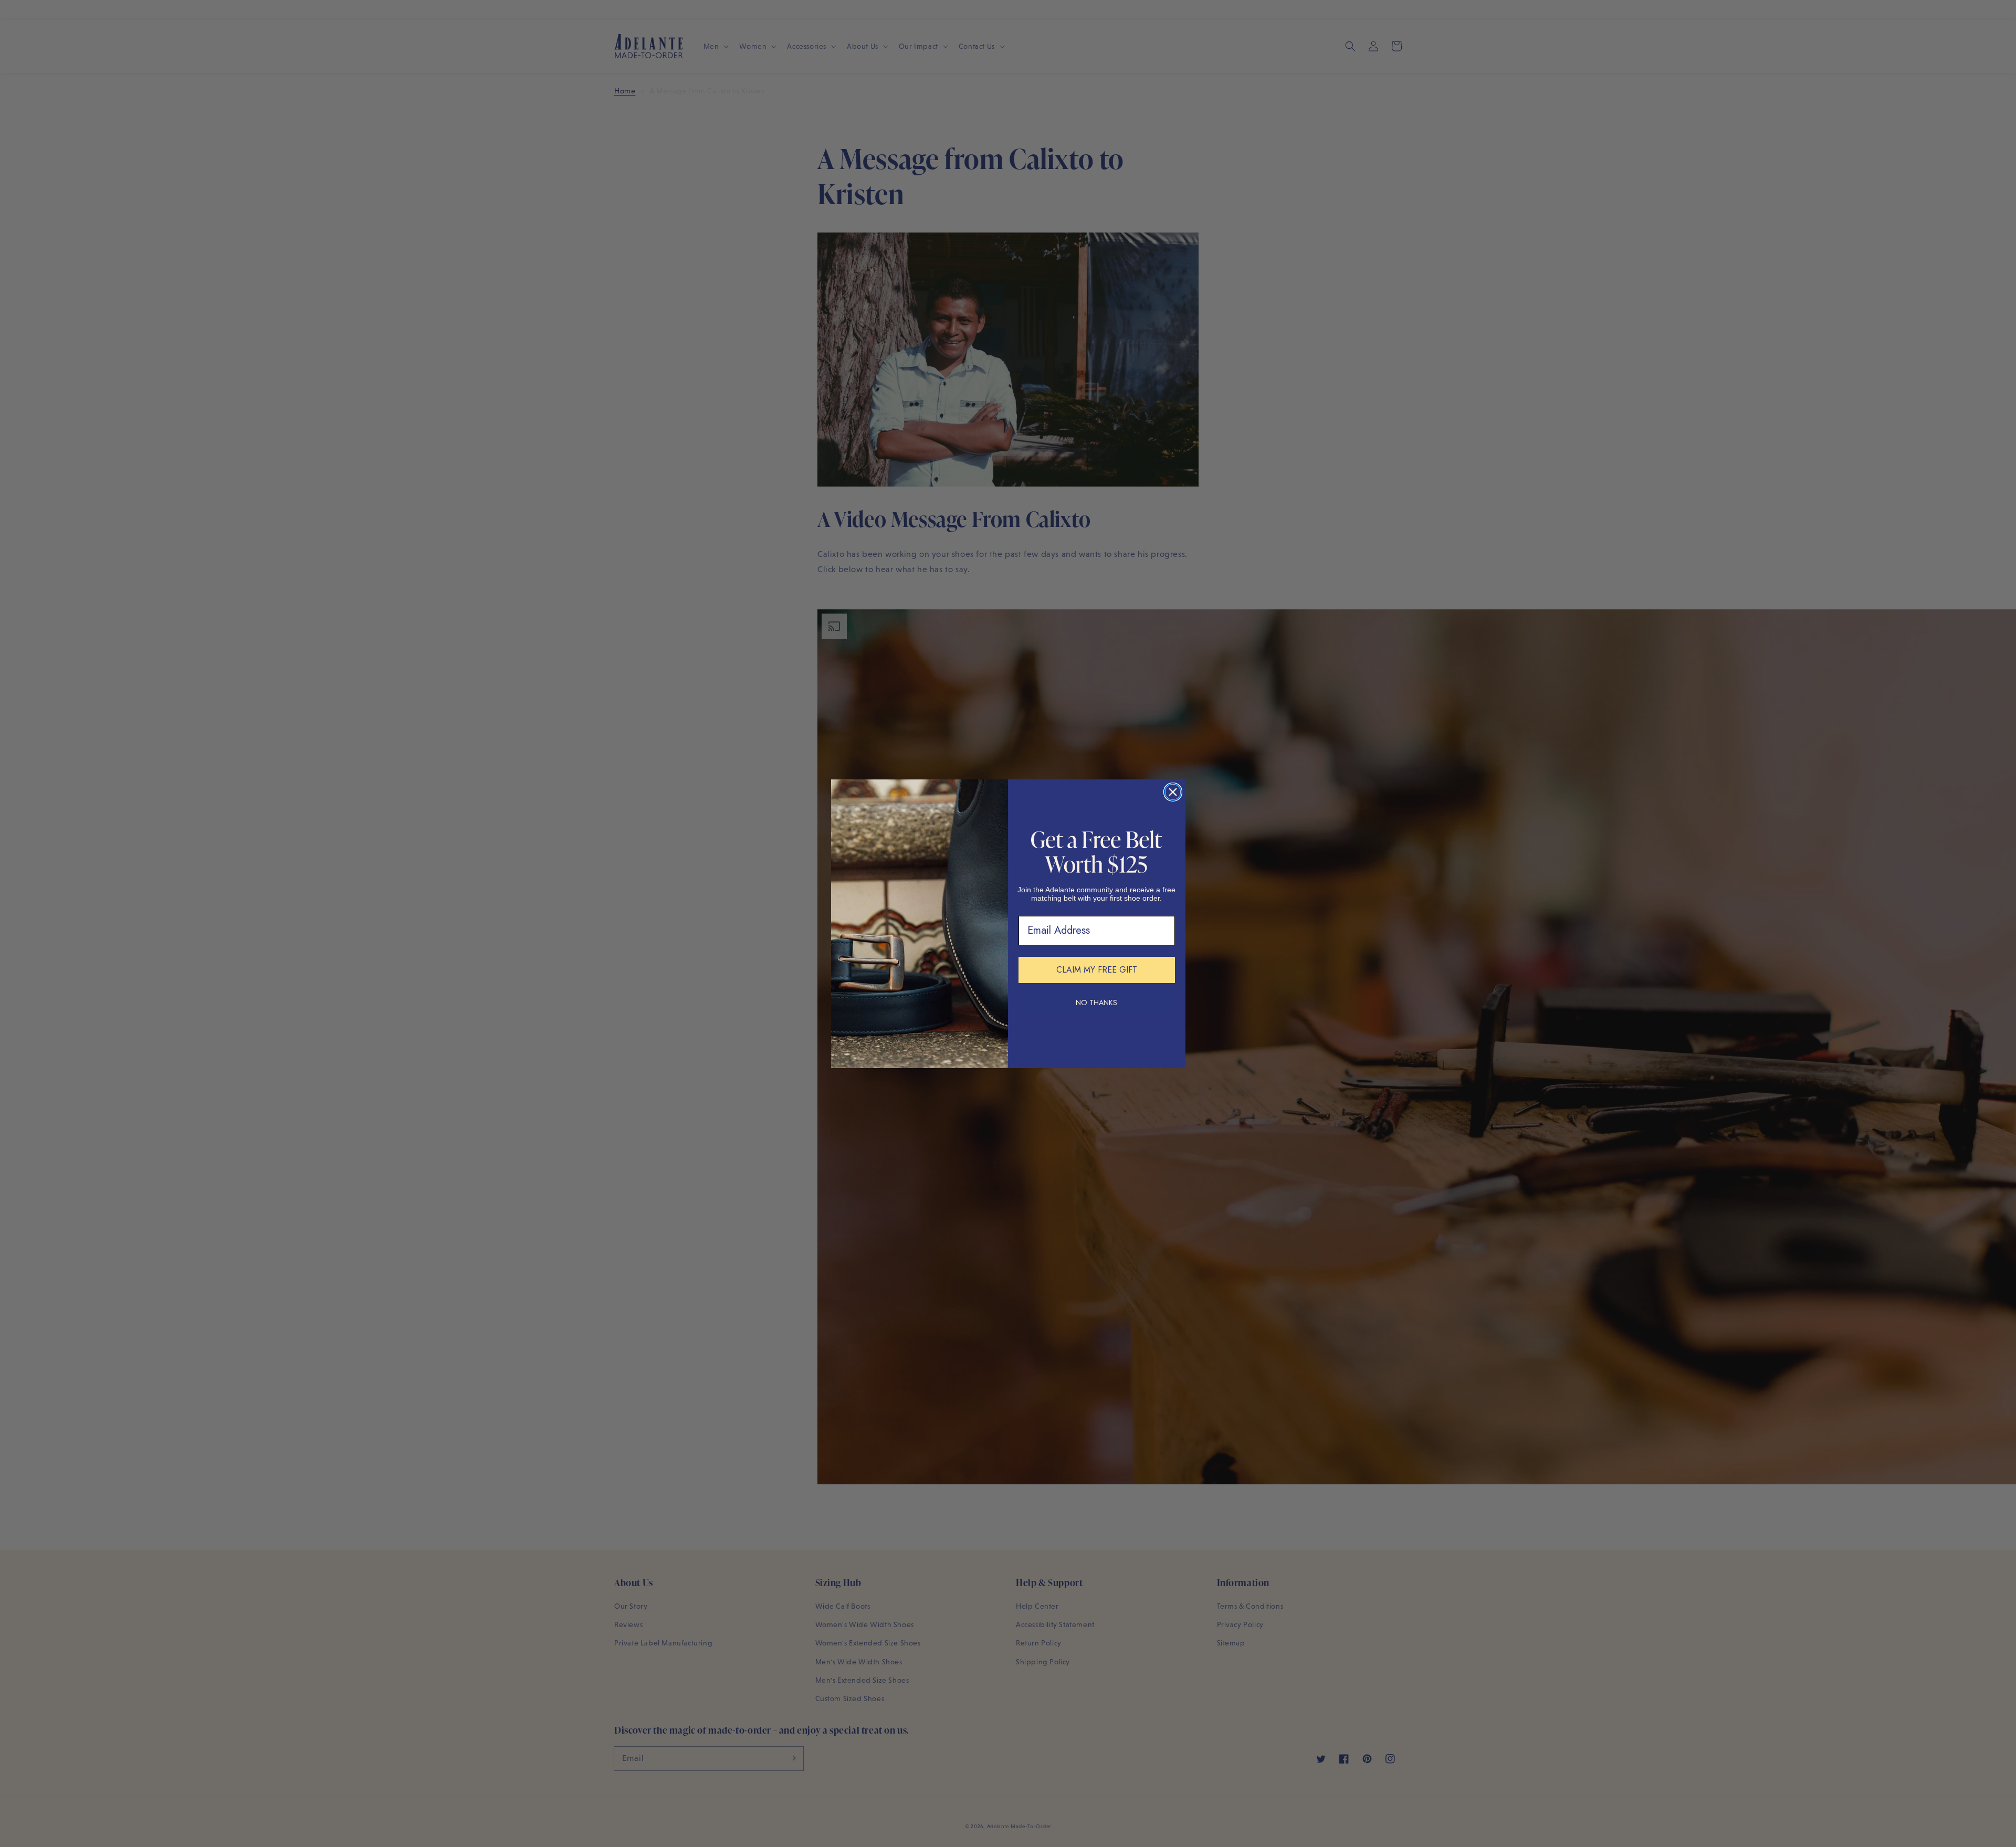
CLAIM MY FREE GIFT (1097, 970)
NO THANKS (1096, 1002)
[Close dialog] (1173, 792)
